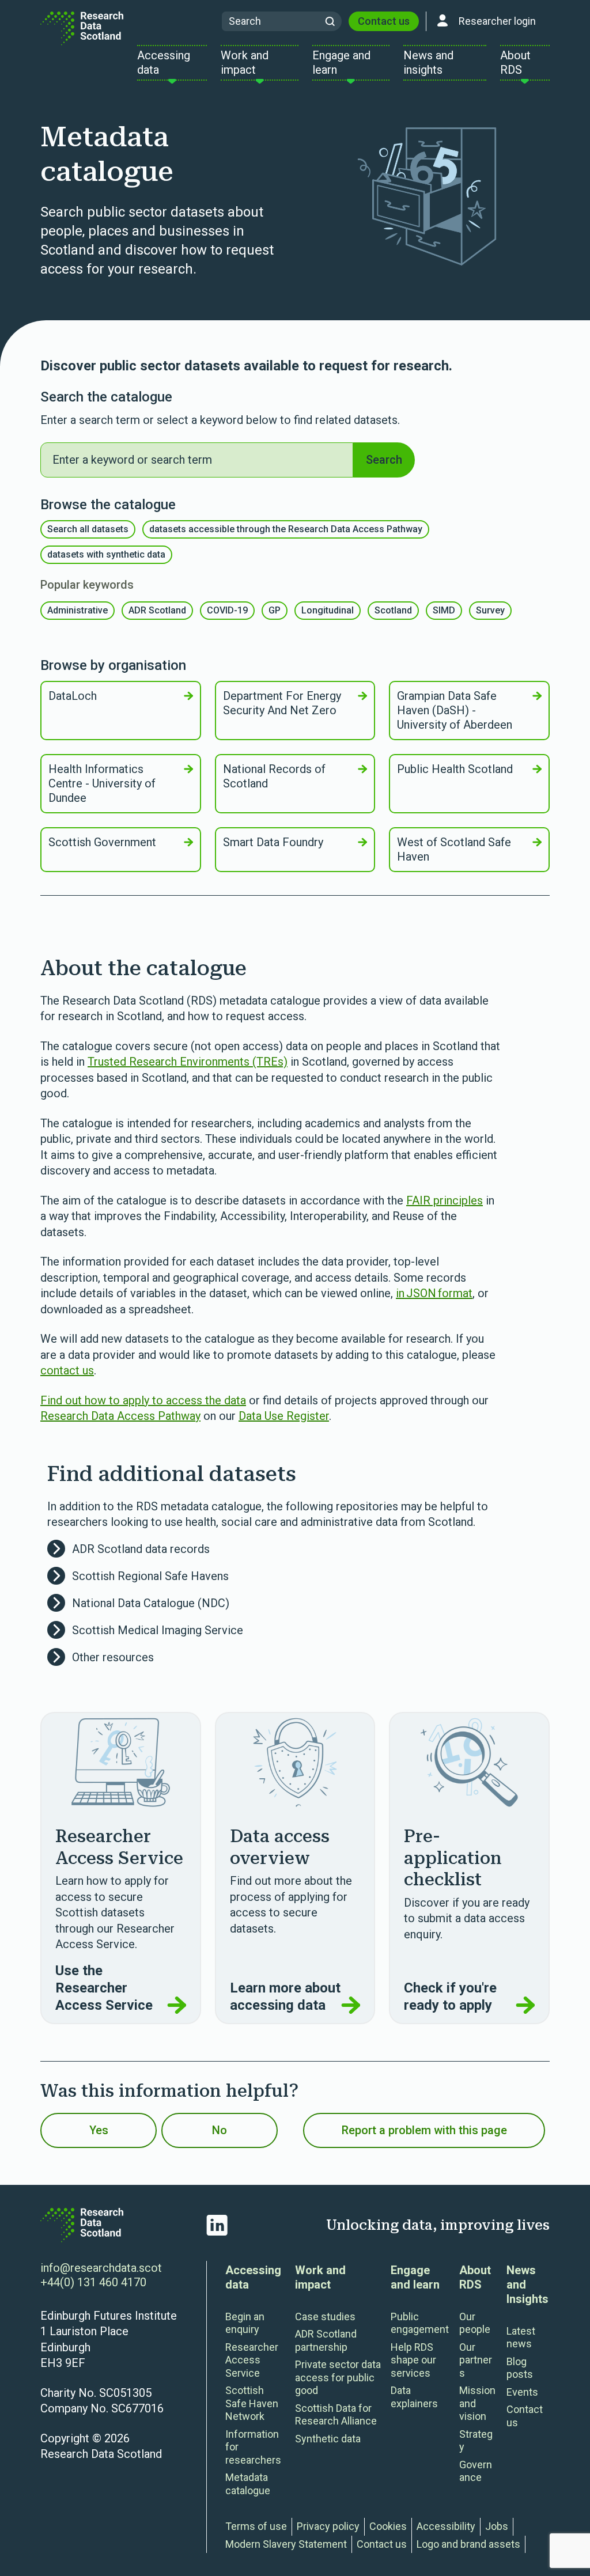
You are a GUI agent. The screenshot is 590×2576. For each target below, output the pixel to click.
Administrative (77, 610)
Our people (475, 2323)
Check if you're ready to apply (450, 1997)
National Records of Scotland (274, 776)
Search (384, 460)
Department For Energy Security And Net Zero (282, 703)
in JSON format (434, 1293)
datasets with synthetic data (106, 554)
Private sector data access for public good (338, 2377)
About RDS (475, 2277)
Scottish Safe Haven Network (252, 2403)
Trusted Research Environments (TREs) (188, 1062)
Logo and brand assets (468, 2544)
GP (275, 610)
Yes (99, 2130)
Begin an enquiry (245, 2323)
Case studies (325, 2316)
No (220, 2130)
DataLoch (73, 696)
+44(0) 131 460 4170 (93, 2282)
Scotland (393, 610)
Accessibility (446, 2526)
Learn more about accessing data (285, 1997)
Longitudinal (328, 610)
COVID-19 (227, 610)
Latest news (521, 2338)
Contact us (384, 21)
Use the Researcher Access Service (104, 1988)
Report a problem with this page (424, 2130)
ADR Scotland (157, 610)
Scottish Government (102, 842)
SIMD (444, 610)
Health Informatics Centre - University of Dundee (102, 783)
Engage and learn (415, 2277)
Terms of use (256, 2526)
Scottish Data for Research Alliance (336, 2415)
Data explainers (414, 2397)
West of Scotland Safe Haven (454, 849)
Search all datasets (88, 529)
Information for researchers (253, 2447)
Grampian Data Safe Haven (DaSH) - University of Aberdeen (455, 710)
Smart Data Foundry (273, 842)
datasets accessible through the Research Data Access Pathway (286, 529)
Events (522, 2392)
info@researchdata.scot (101, 2268)
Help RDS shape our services (413, 2360)
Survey (490, 610)
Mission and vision (477, 2403)
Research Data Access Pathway (120, 1416)
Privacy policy (328, 2526)
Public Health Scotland (455, 769)
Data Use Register (284, 1416)
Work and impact (320, 2277)
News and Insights (527, 2285)
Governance (476, 2471)
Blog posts (520, 2368)
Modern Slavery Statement (286, 2544)
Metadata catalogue (248, 2484)
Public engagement (420, 2323)
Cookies (388, 2526)
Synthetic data (328, 2439)
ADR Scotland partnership (326, 2340)
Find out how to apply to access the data (143, 1400)
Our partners (476, 2360)
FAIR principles (445, 1200)
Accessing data (253, 2277)
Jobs (497, 2526)
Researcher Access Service (252, 2360)
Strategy (476, 2441)
